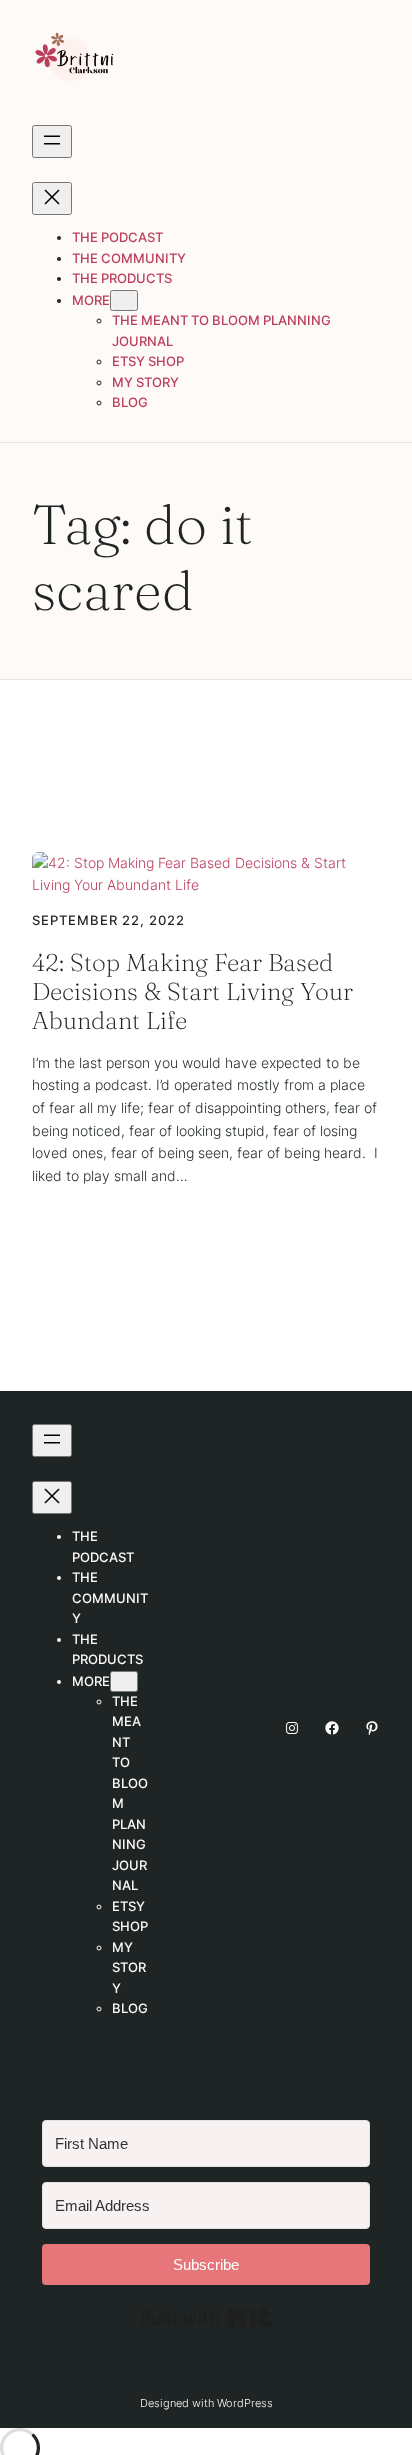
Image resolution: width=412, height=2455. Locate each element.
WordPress (245, 2403)
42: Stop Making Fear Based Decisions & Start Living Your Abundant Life (192, 992)
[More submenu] (124, 300)
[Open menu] (52, 141)
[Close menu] (52, 198)
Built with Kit (206, 2318)
